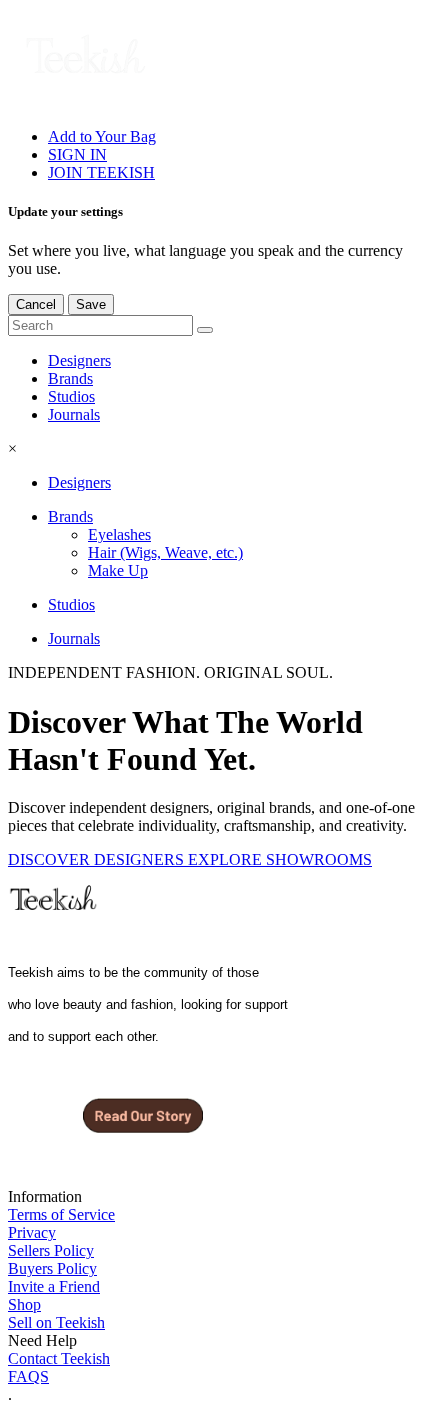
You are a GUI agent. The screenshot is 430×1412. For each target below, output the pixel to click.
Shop (24, 1304)
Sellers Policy (51, 1250)
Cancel (36, 304)
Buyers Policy (52, 1268)
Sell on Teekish (56, 1322)
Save (91, 304)
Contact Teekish (59, 1358)
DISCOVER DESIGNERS (98, 859)
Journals (74, 414)
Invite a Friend (54, 1286)
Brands (70, 378)
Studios (71, 396)
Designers (79, 360)
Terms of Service (61, 1214)
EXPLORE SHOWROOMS (280, 859)
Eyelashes (119, 534)
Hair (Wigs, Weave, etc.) (165, 552)
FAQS (28, 1376)
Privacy (32, 1232)
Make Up (118, 570)
